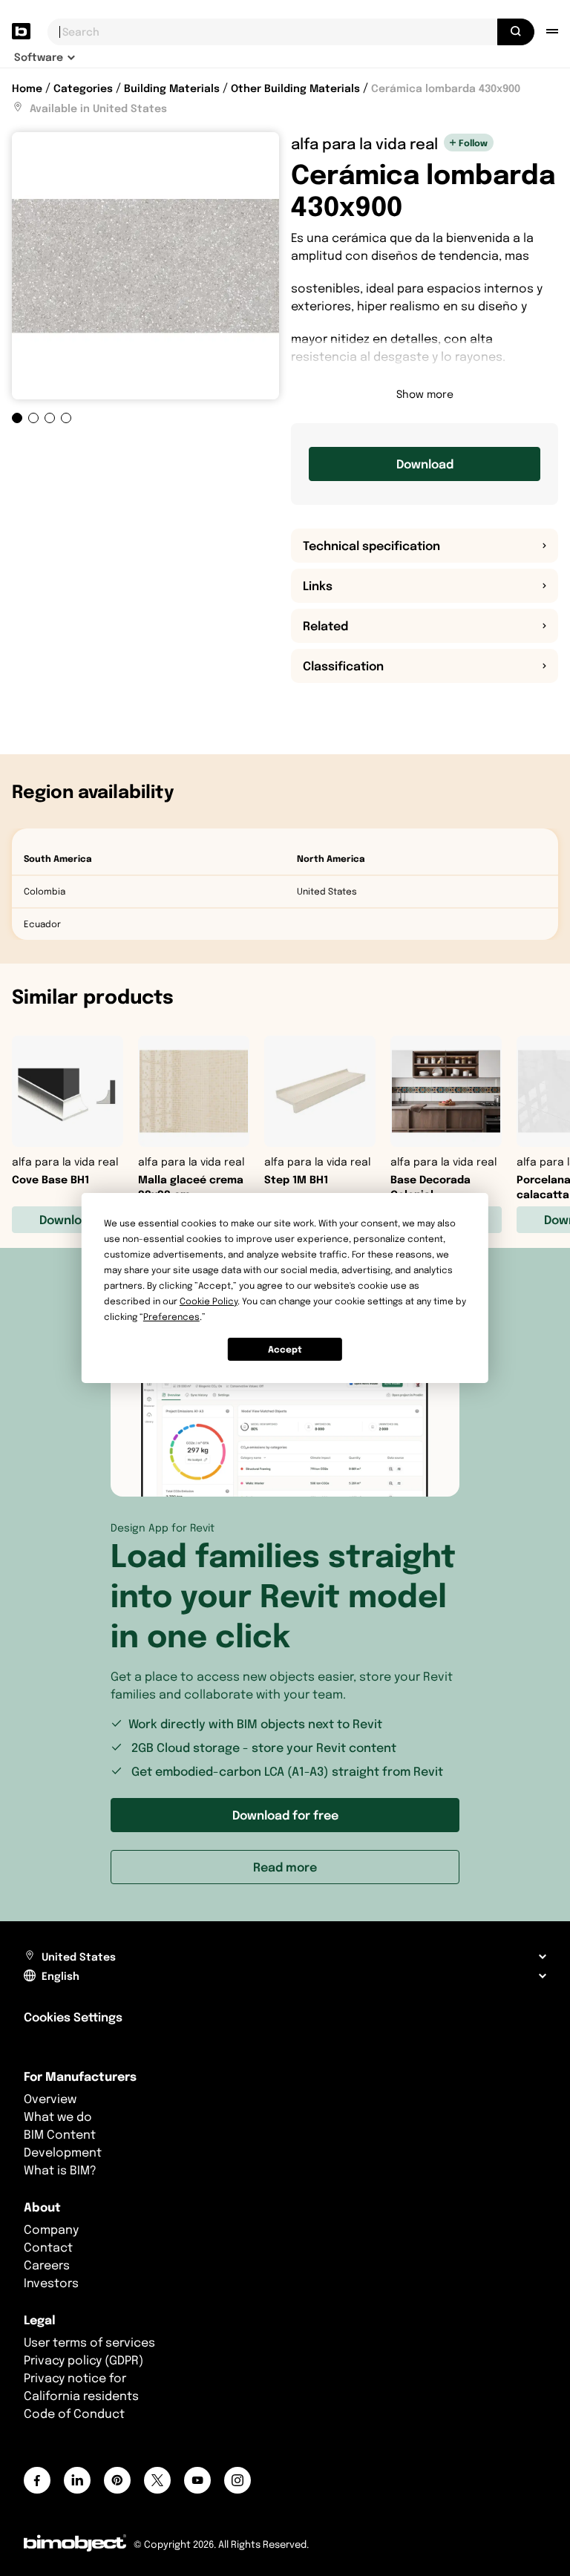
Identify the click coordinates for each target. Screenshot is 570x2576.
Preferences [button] (171, 1317)
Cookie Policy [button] (209, 1301)
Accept (285, 1349)
